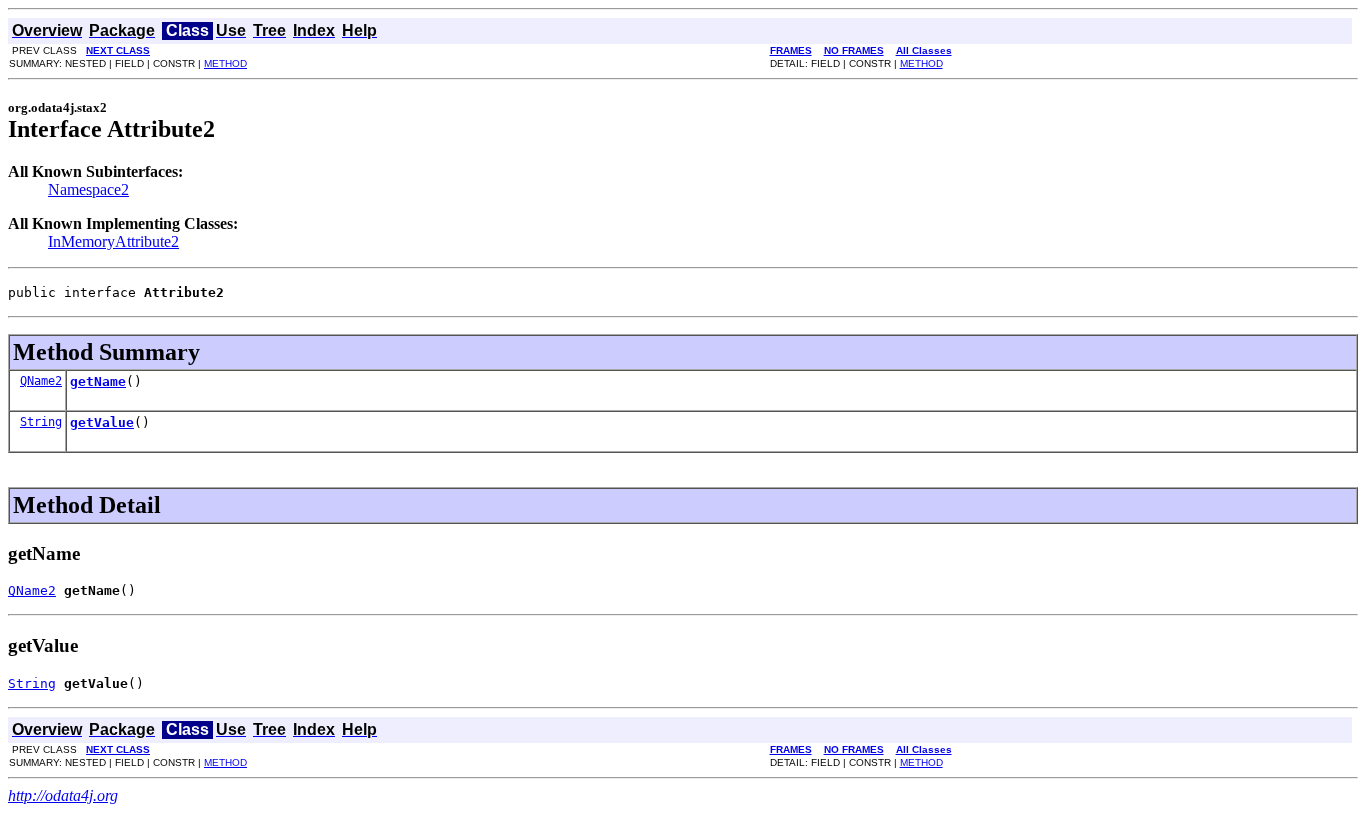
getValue (102, 422)
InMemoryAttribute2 (113, 241)
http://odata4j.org (63, 795)
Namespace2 (88, 189)
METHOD (225, 63)
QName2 (41, 381)
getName (98, 381)
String (41, 422)
